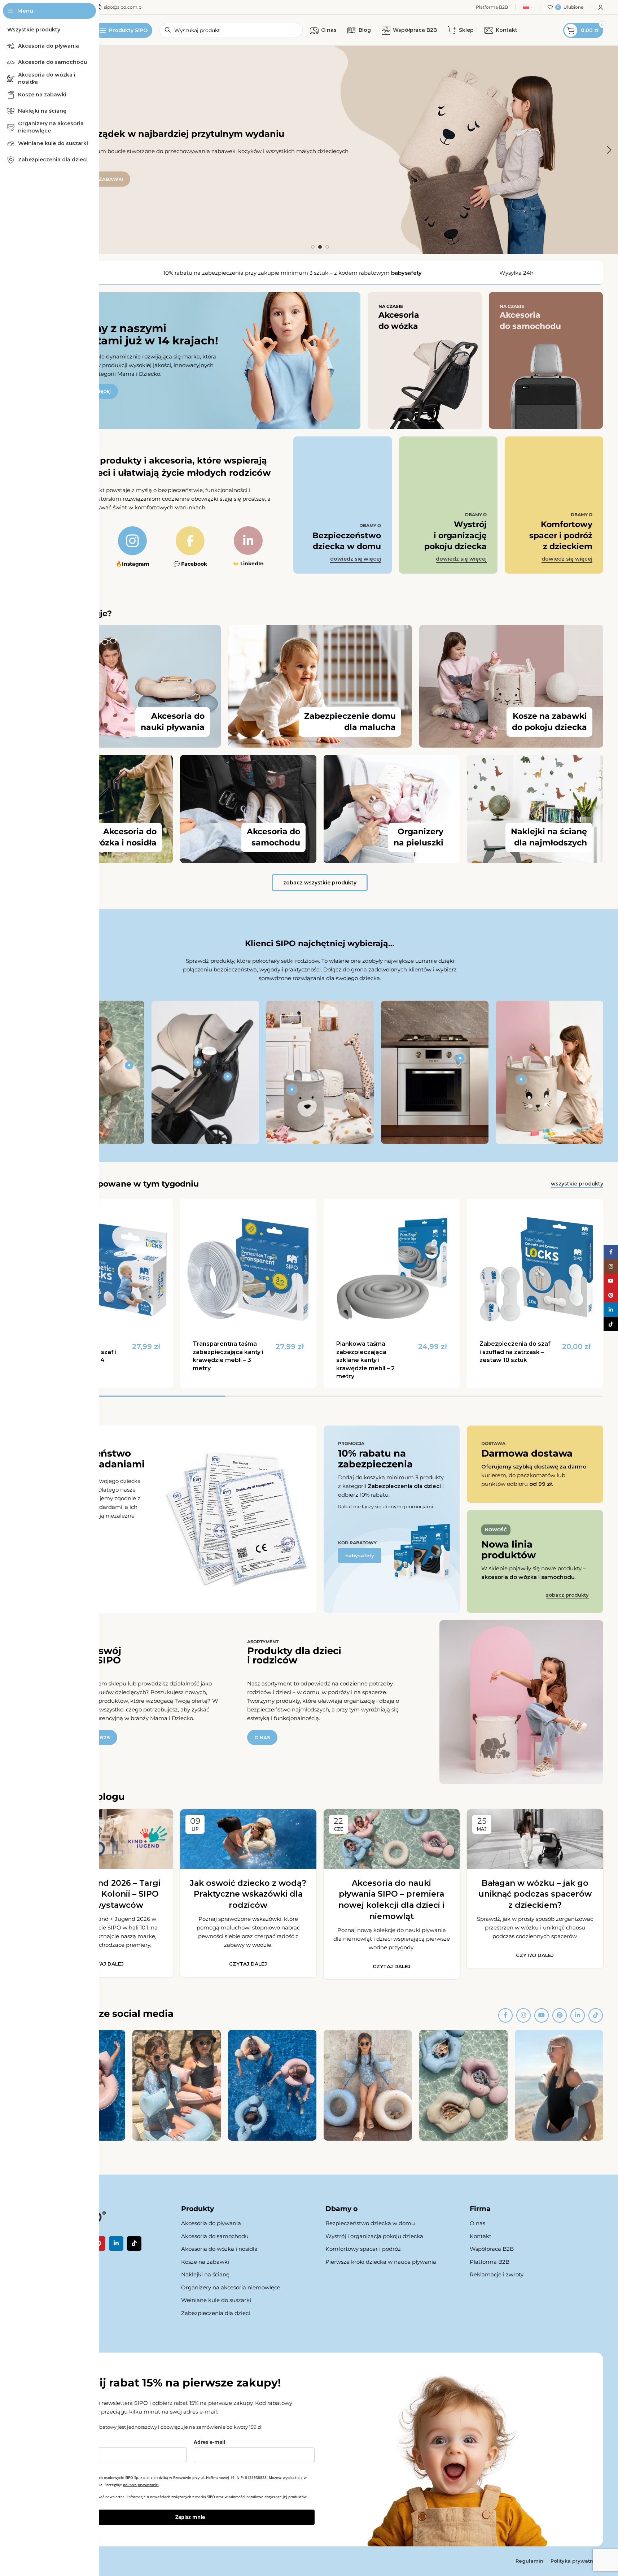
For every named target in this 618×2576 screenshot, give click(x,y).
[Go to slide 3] (327, 247)
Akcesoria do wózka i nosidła (219, 2249)
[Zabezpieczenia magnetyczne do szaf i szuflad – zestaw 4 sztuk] (105, 1267)
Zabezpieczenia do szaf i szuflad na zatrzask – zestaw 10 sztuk (515, 1352)
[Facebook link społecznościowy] (505, 2015)
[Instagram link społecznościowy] (523, 2015)
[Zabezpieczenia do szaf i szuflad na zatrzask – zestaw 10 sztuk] (535, 1267)
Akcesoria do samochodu (215, 2236)
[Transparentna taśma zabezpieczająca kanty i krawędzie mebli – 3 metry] (248, 1267)
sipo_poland (60, 2148)
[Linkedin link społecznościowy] (578, 2015)
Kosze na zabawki (205, 2262)
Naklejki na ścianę (205, 2274)
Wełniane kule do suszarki (216, 2300)
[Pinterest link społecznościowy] (560, 2015)
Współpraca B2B (492, 2249)
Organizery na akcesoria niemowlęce (231, 2287)
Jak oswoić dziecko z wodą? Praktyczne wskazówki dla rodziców (248, 1894)
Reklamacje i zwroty (497, 2274)
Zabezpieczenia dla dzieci (216, 2313)
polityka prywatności (141, 2485)
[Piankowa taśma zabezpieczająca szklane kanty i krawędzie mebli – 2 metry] (392, 1267)
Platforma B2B (490, 2262)
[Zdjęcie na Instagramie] (177, 2085)
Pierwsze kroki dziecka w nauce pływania (381, 2262)
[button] (609, 150)
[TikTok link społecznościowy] (596, 2015)
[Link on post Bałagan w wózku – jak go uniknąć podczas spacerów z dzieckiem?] (535, 1839)
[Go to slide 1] (313, 247)
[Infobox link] (132, 547)
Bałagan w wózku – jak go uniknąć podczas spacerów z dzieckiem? (535, 1894)
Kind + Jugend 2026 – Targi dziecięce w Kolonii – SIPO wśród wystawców (105, 1894)
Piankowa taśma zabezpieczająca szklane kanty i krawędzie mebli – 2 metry (365, 1360)
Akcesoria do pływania (211, 2223)
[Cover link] (425, 361)
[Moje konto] (601, 7)
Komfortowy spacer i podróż (363, 2249)
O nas (477, 2223)
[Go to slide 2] (320, 247)
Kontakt (481, 2236)
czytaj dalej (105, 1964)
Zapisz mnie (190, 2517)
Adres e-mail (209, 2442)
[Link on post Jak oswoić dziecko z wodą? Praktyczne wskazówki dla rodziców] (248, 1839)
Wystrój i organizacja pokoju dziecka (374, 2236)
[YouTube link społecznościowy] (542, 2015)
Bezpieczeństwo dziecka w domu (370, 2223)
